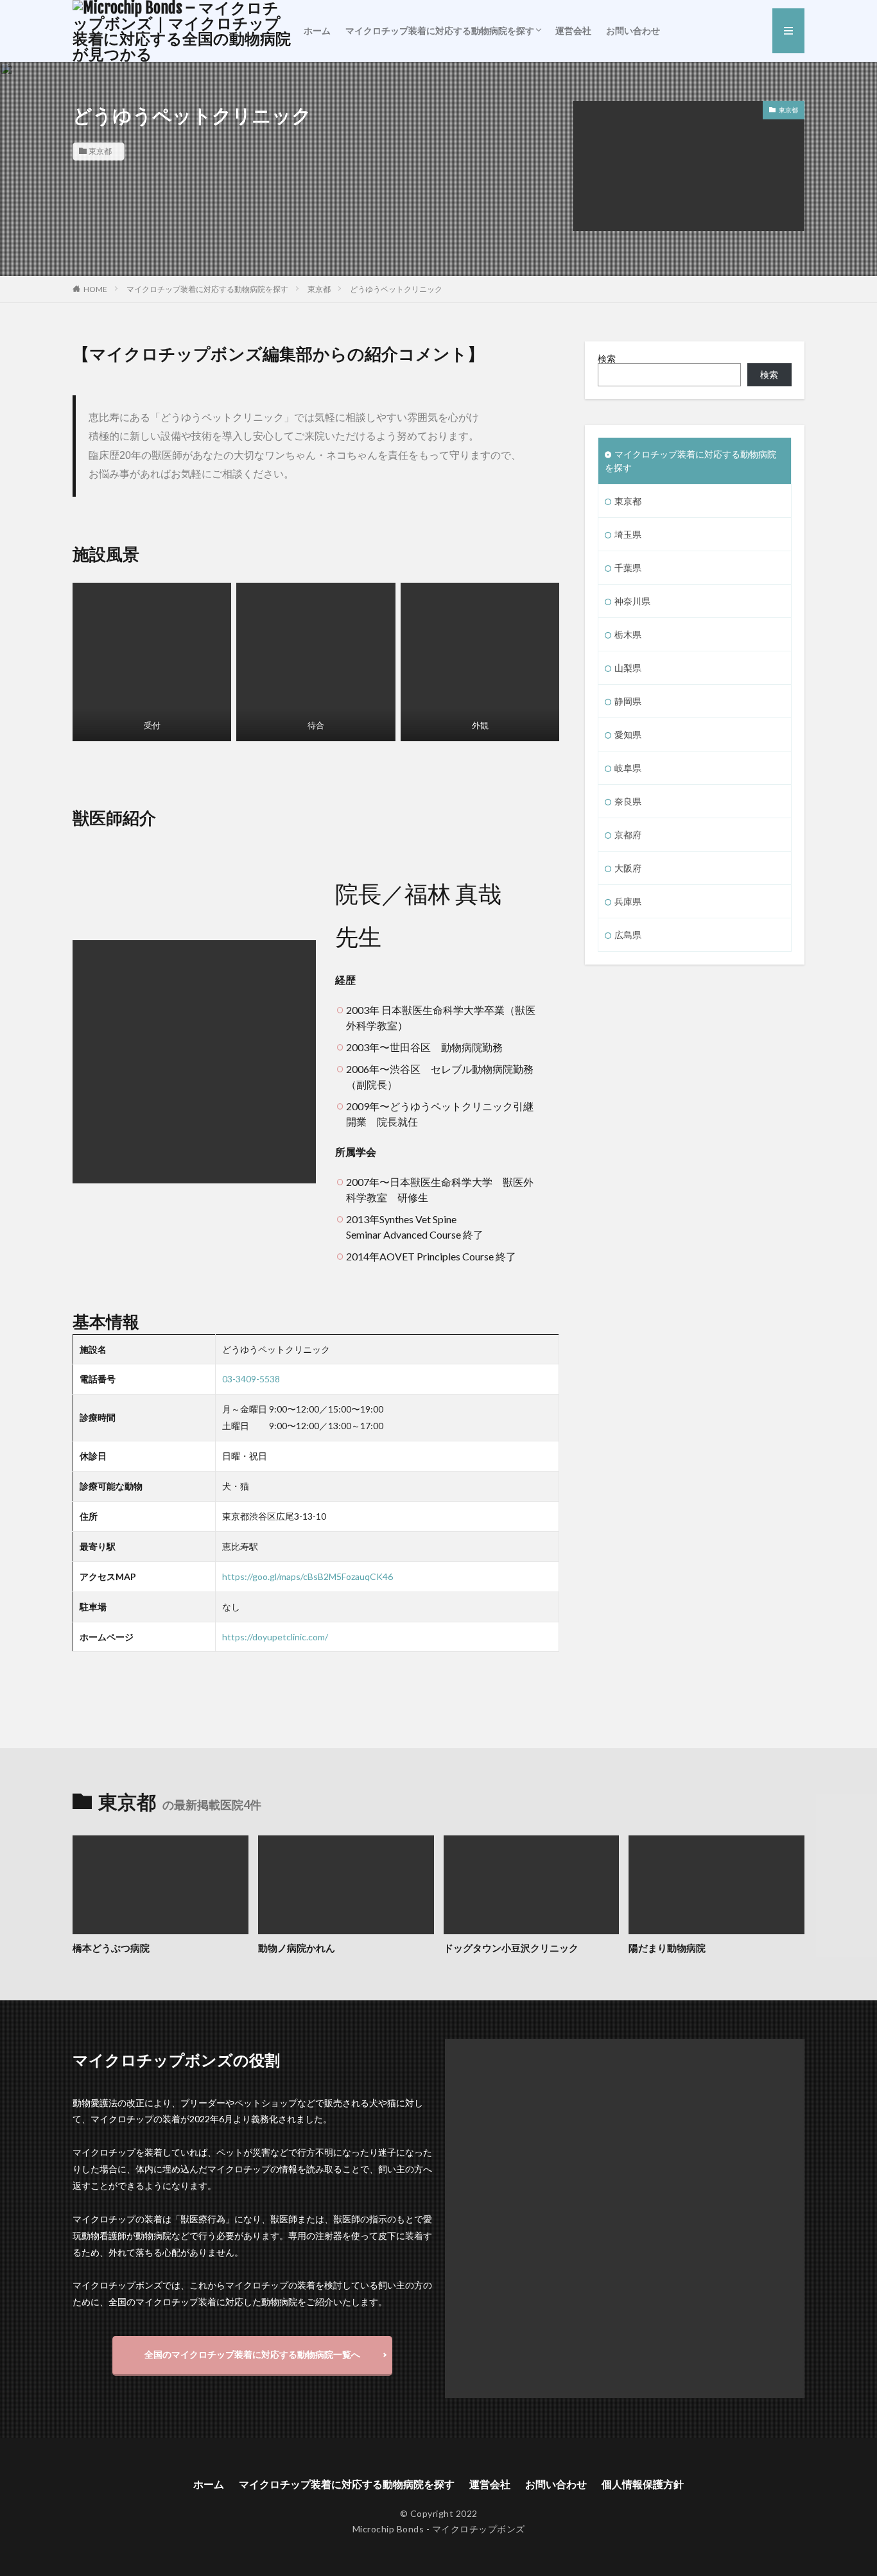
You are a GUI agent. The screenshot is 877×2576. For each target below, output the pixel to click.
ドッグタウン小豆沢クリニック (511, 1948)
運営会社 (573, 30)
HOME (95, 289)
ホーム (317, 30)
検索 (607, 358)
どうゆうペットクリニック (396, 289)
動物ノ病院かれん (297, 1948)
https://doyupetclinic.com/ (275, 1637)
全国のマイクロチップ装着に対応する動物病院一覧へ (252, 2354)
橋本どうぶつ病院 (111, 1948)
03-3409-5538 (251, 1379)
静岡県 (628, 701)
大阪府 (628, 868)
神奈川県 (632, 601)
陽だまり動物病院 (667, 1948)
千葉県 (628, 568)
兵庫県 (628, 901)
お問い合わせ (633, 30)
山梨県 (628, 668)
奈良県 (628, 801)
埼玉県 (628, 534)
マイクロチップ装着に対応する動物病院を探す (440, 30)
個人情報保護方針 (643, 2484)
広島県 (628, 935)
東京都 (100, 151)
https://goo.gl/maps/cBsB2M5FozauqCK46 (308, 1576)
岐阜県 (628, 768)
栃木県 (628, 634)
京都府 (628, 835)
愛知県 (628, 734)
